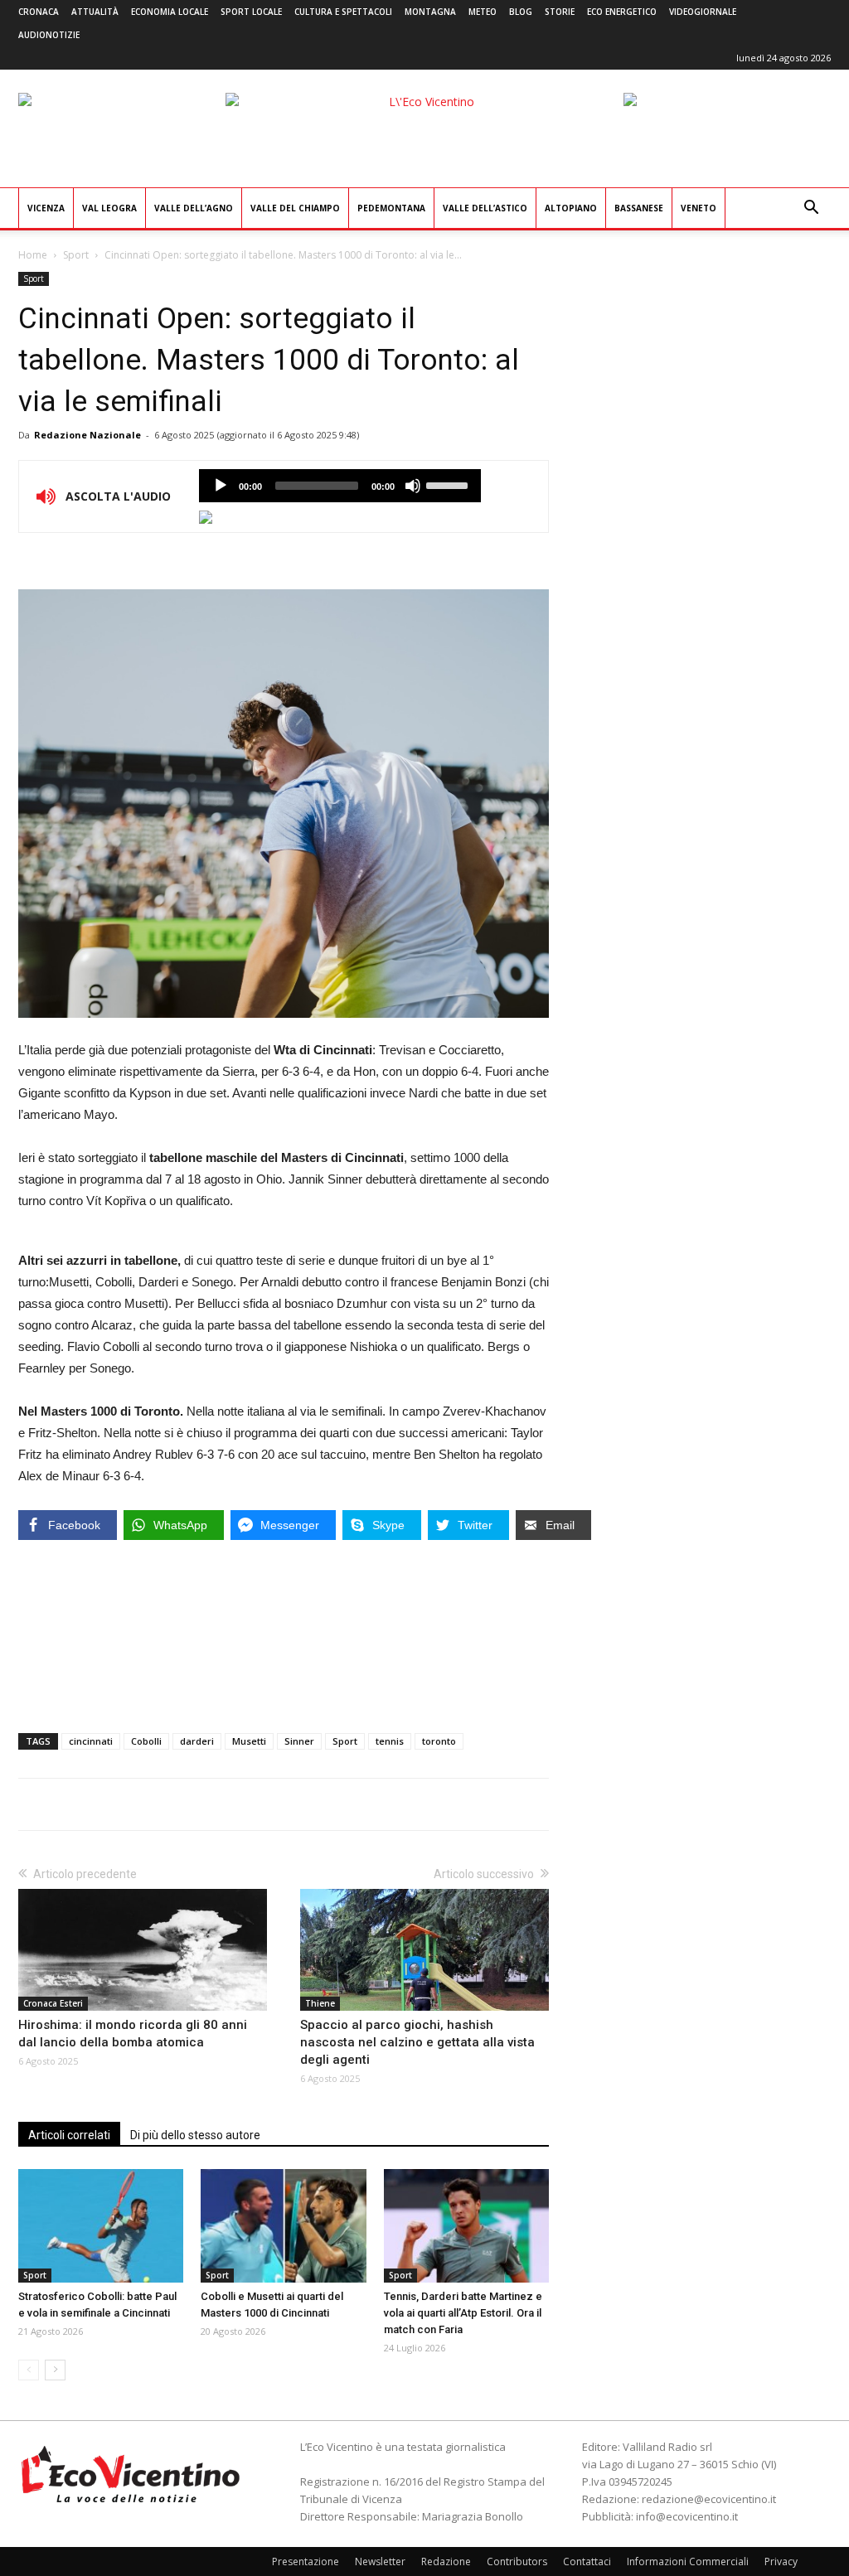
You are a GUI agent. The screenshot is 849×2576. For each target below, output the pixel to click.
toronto (439, 1741)
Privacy (781, 2561)
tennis (390, 1741)
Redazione (446, 2561)
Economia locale (170, 12)
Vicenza (46, 208)
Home (33, 255)
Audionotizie (49, 35)
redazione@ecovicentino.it (709, 2499)
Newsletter (380, 2561)
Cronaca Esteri (53, 2003)
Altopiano (571, 208)
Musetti (249, 1741)
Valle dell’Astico (485, 208)
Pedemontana (391, 208)
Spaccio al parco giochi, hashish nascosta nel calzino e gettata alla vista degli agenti (417, 2042)
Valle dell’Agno (194, 208)
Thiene (320, 2003)
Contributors (517, 2561)
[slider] (449, 484)
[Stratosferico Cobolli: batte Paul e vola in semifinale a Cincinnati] (101, 2226)
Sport (76, 255)
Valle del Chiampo (295, 208)
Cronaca (39, 12)
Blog (521, 12)
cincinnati (91, 1741)
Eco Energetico (622, 12)
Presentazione (306, 2561)
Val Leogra (109, 208)
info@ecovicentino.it (687, 2516)
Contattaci (587, 2561)
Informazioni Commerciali (688, 2561)
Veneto (699, 208)
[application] (340, 486)
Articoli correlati (69, 2135)
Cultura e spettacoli (343, 12)
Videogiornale (703, 12)
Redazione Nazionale (87, 435)
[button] (811, 209)
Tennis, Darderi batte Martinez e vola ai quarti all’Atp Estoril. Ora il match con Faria (463, 2313)
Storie (560, 12)
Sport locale (251, 12)
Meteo (483, 12)
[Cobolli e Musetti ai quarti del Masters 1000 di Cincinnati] (283, 2226)
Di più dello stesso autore (195, 2135)
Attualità (95, 12)
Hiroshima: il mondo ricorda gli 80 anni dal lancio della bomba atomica (133, 2034)
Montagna (430, 12)
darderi (197, 1741)
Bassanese (639, 208)
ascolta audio (221, 486)
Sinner (299, 1741)
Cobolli (146, 1741)
